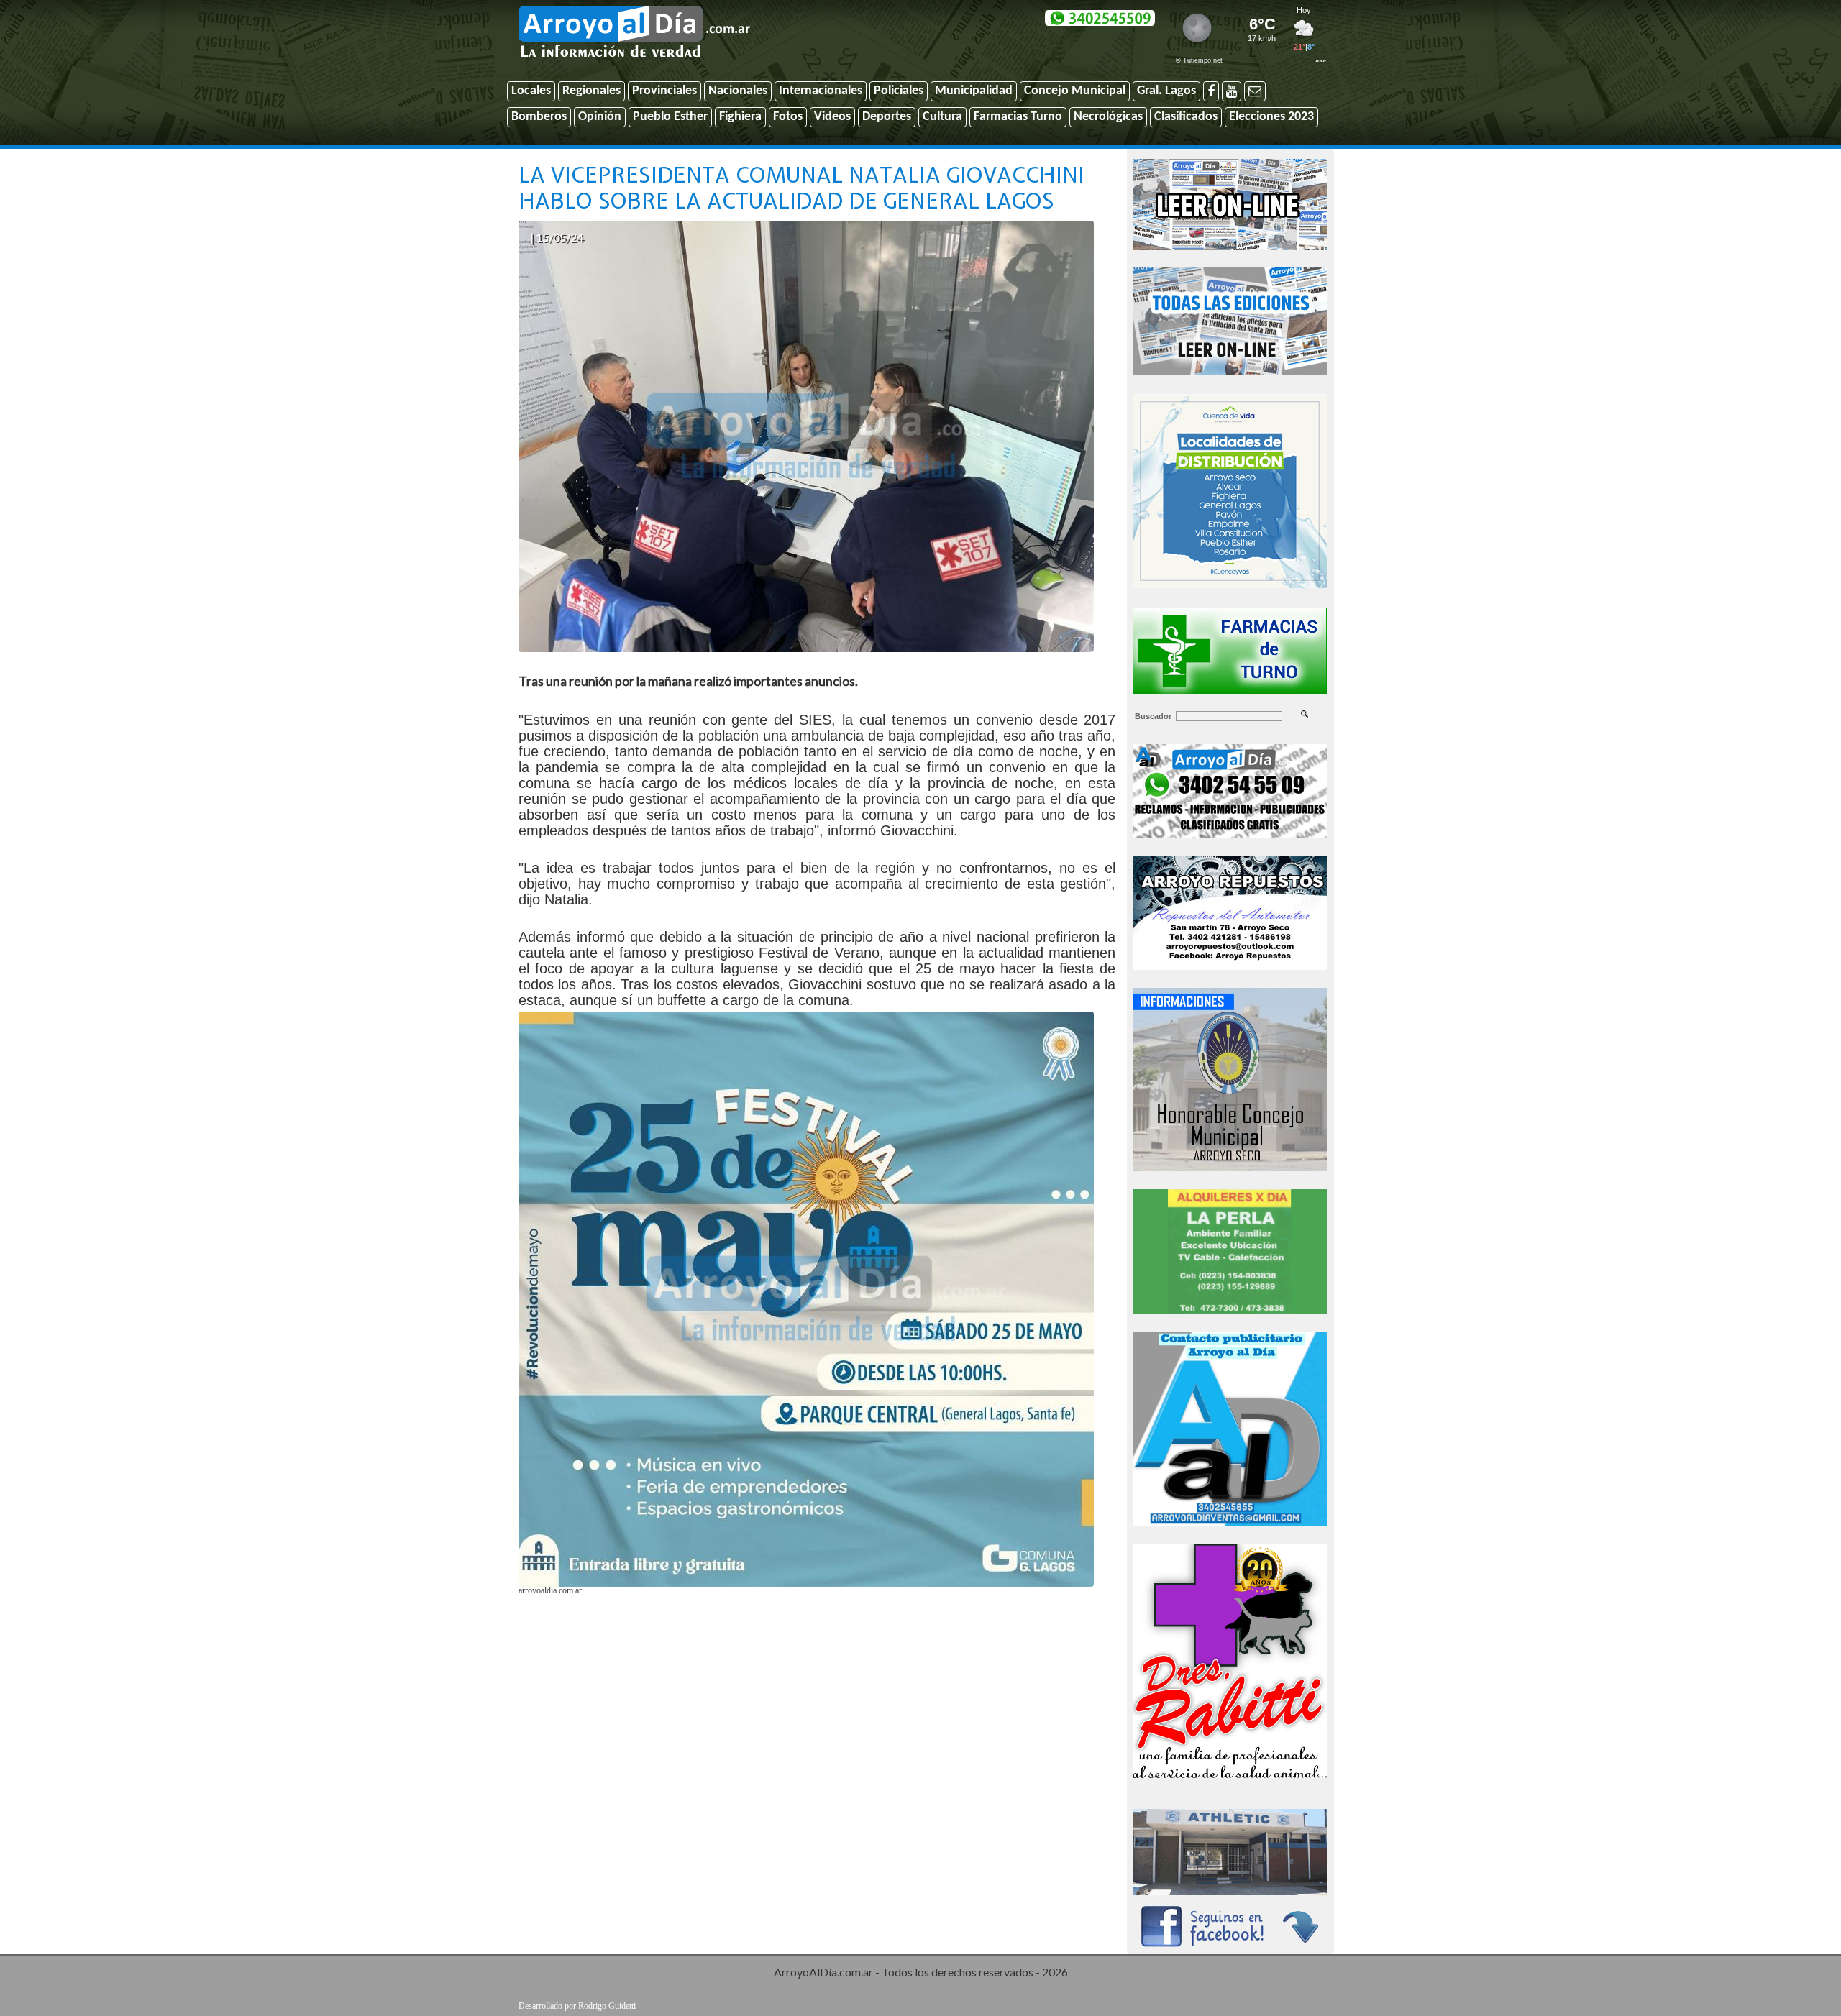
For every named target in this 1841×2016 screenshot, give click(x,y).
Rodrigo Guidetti (607, 2006)
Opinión (600, 117)
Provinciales (664, 91)
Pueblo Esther (670, 117)
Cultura (942, 117)
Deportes (887, 117)
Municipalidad (974, 91)
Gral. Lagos (1166, 91)
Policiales (899, 91)
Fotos (788, 117)
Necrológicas (1108, 117)
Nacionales (738, 91)
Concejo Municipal (1075, 91)
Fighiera (740, 117)
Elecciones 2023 (1271, 117)
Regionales (591, 91)
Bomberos (539, 117)
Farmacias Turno (1018, 117)
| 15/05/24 (557, 237)
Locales (531, 91)
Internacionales (821, 91)
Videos (832, 117)
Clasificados (1186, 117)
